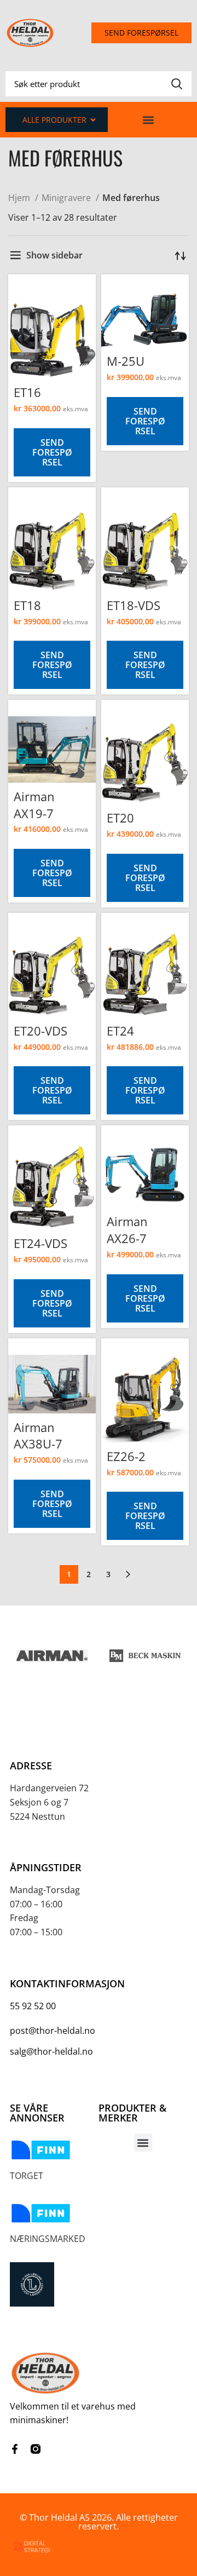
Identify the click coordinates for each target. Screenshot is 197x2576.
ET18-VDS (134, 605)
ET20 (120, 818)
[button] (149, 120)
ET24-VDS (40, 1243)
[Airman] (52, 1655)
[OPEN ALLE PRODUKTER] (93, 120)
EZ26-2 (126, 1456)
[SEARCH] (177, 84)
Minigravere (67, 198)
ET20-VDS (40, 1031)
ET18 (27, 605)
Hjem (20, 198)
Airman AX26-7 (127, 1230)
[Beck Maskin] (145, 1655)
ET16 (27, 392)
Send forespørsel (52, 452)
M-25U (126, 361)
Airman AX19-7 (34, 805)
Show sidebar (54, 255)
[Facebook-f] (15, 2449)
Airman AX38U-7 (38, 1436)
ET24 (120, 1031)
